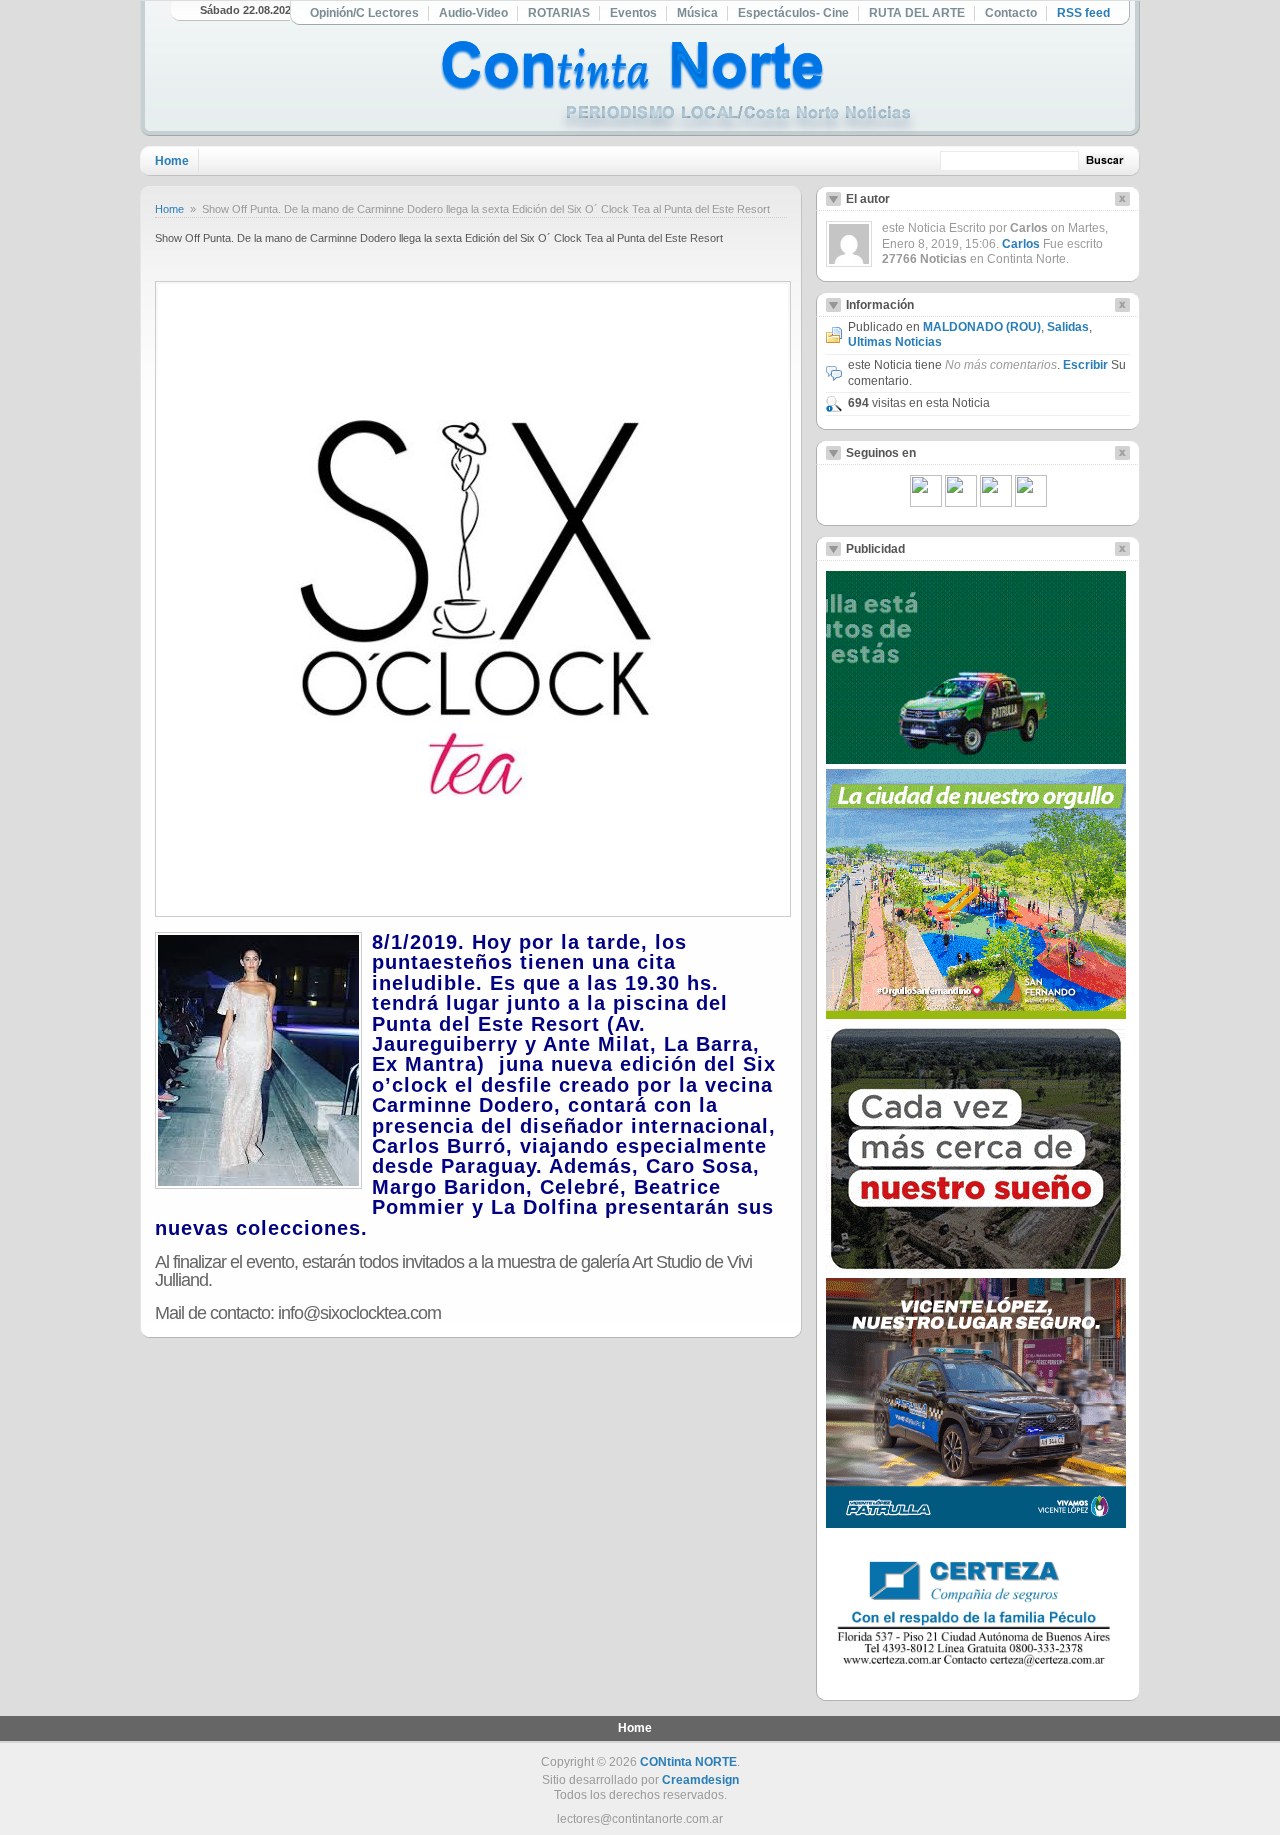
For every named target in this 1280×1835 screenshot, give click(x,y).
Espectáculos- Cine (793, 13)
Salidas (1068, 327)
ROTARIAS (559, 13)
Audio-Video (473, 13)
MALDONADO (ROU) (982, 327)
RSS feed (1083, 13)
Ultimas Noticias (895, 342)
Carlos (1021, 244)
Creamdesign (700, 1780)
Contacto (1011, 13)
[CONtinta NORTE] (679, 88)
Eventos (633, 13)
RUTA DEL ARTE (917, 13)
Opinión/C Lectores (364, 13)
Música (697, 13)
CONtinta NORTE (688, 1762)
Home (172, 161)
